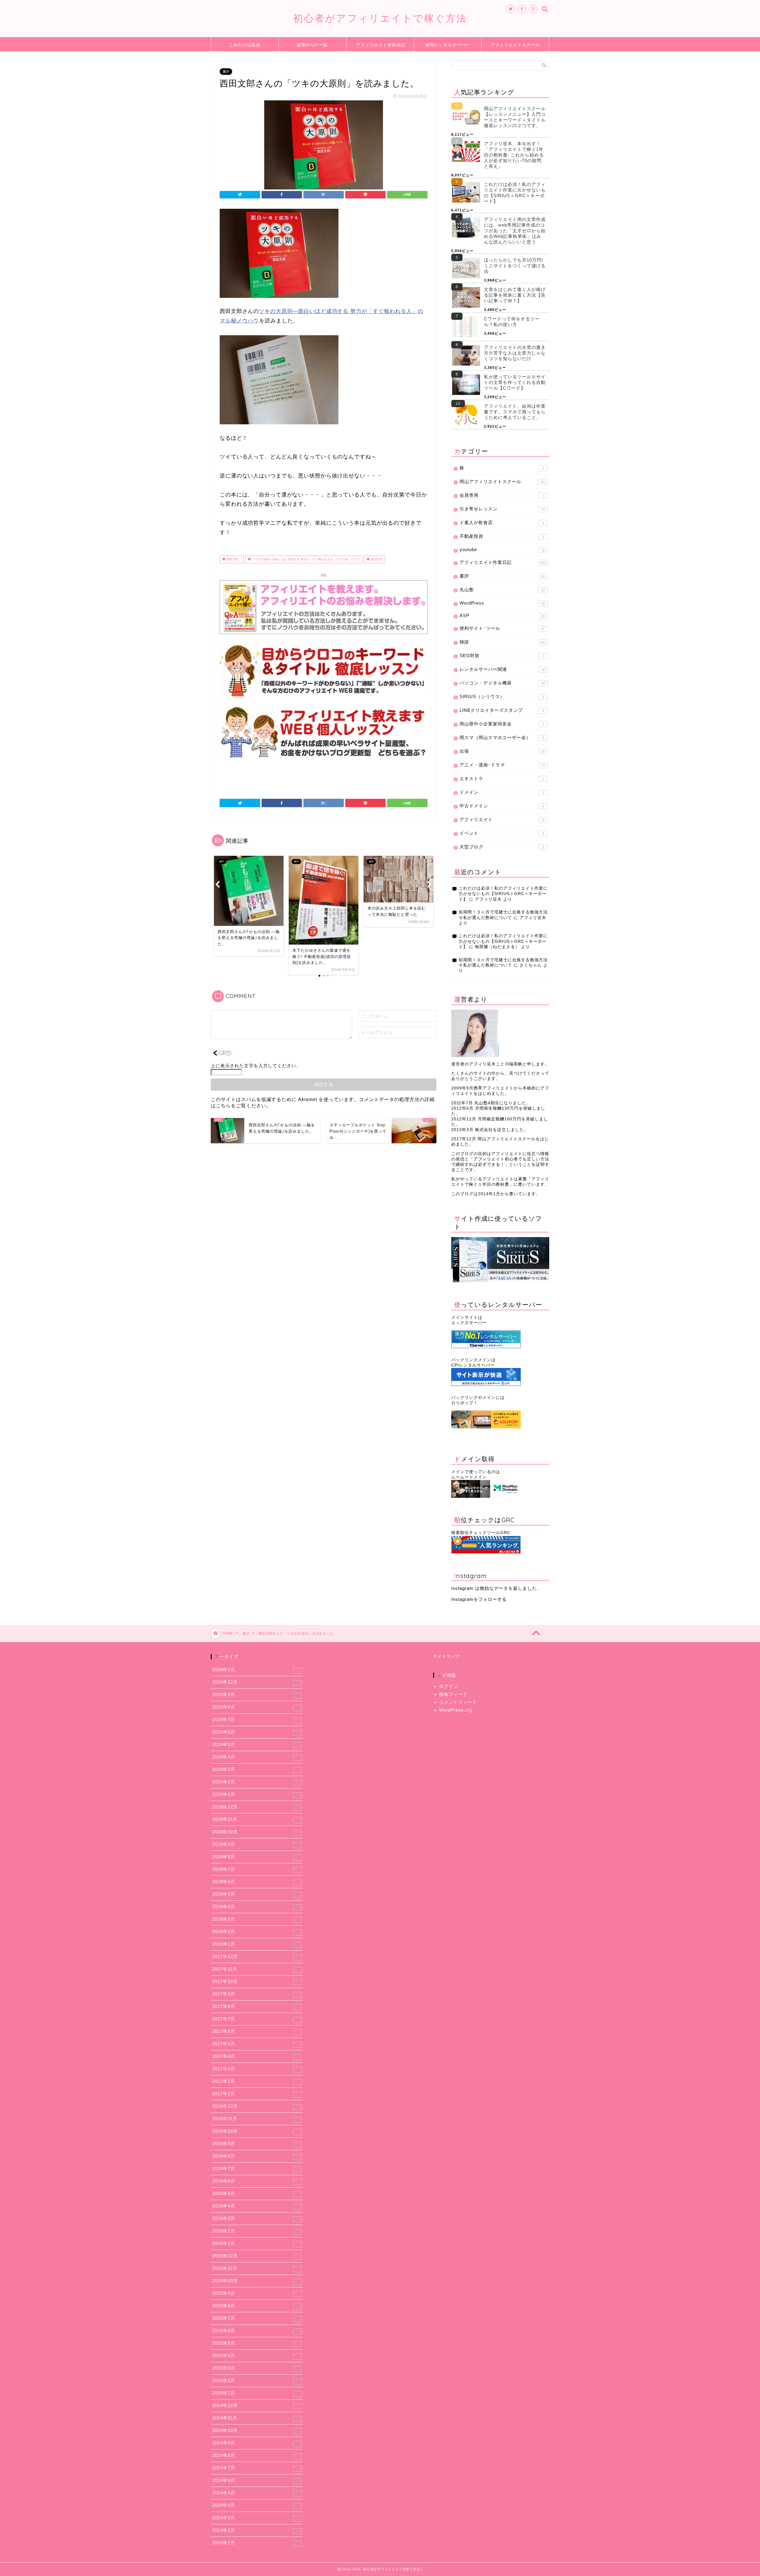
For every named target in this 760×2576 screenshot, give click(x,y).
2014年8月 (255, 2455)
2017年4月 (255, 2056)
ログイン (449, 1686)
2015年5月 (255, 2343)
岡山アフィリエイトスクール (503, 481)
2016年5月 (255, 2194)
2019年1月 (255, 1794)
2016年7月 (255, 2169)
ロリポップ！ (465, 1403)
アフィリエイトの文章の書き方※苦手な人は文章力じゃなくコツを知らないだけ (515, 353)
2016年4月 (255, 2206)
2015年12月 (255, 2256)
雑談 (503, 642)
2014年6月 (256, 2480)
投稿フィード (453, 1694)
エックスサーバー (469, 1323)
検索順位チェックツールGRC (481, 1533)
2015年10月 (255, 2281)
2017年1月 (256, 2094)
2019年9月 (255, 1695)
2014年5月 (256, 2493)
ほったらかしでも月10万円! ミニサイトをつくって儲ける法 (515, 266)
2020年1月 (255, 1670)
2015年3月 (256, 2368)
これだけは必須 (245, 45)
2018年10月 (255, 1832)
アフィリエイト (502, 819)
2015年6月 (256, 2331)
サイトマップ (446, 1657)
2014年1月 (255, 2543)
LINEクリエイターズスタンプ (502, 710)
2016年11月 (255, 2119)
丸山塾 (502, 590)
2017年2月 (256, 2081)
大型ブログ (502, 847)
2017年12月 (255, 1957)
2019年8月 (256, 1707)
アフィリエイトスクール (515, 45)
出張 (502, 751)
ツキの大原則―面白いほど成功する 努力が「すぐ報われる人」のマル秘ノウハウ (305, 559)
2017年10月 (256, 1982)
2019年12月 (255, 1682)
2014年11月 (255, 2418)
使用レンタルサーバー (448, 45)
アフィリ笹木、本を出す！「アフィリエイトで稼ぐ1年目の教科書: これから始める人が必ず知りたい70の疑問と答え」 (514, 155)
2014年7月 (256, 2468)
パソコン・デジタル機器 (502, 683)
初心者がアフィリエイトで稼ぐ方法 (380, 18)
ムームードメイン (469, 1477)
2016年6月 (255, 2181)
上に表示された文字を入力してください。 (256, 1066)
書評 (226, 72)
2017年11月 (256, 1969)
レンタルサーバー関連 (502, 669)
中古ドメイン (502, 806)
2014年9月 (256, 2443)
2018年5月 (256, 1894)
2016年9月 (255, 2144)
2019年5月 (255, 1745)
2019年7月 (255, 1720)
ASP (502, 615)
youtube (502, 549)
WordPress (502, 603)
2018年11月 (256, 1819)
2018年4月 (256, 1907)
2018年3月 (256, 1919)
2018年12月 (255, 1807)
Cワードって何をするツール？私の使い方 (512, 322)
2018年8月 (255, 1857)
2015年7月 (256, 2318)
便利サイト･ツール (502, 628)
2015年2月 (256, 2381)
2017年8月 (255, 2006)
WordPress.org (456, 1710)
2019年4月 (255, 1757)
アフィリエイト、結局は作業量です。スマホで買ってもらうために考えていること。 (515, 412)
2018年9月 (256, 1844)
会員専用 (502, 495)
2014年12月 (255, 2406)
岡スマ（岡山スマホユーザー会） (502, 737)
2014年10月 (256, 2430)
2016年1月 (255, 2243)
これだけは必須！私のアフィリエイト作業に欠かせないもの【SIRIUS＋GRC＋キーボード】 (515, 193)
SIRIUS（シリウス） (502, 696)
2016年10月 (255, 2131)
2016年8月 (256, 2156)
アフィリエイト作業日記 (381, 45)
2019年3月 (255, 1769)
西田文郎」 (233, 559)
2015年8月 (256, 2306)
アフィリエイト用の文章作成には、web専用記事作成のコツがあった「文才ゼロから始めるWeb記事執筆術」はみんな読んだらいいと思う (515, 231)
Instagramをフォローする (479, 1599)
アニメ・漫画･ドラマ (502, 765)
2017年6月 (255, 2031)
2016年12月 (256, 2106)
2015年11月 (255, 2268)
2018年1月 (256, 1944)
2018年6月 (256, 1882)
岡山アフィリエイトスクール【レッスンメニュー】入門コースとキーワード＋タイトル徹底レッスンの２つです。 (515, 117)
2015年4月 (255, 2356)
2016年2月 (256, 2231)
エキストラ (502, 778)
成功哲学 (376, 559)
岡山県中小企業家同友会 (502, 724)
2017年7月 (255, 2019)
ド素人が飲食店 (502, 522)
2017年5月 (255, 2044)
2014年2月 (256, 2530)
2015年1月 (255, 2393)
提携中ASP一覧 (312, 45)
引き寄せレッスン (502, 509)
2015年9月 (255, 2293)
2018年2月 (256, 1932)
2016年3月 (255, 2218)
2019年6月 (256, 1732)
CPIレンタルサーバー (473, 1365)
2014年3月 (256, 2518)
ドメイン (502, 792)
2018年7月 (256, 1869)
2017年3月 (255, 2069)
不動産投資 (502, 536)
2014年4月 (256, 2505)
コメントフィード (458, 1702)
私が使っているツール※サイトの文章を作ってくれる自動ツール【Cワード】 (515, 382)
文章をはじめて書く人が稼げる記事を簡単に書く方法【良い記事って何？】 (515, 295)
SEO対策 (502, 656)
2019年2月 (255, 1782)
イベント (502, 833)
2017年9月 (256, 1994)
